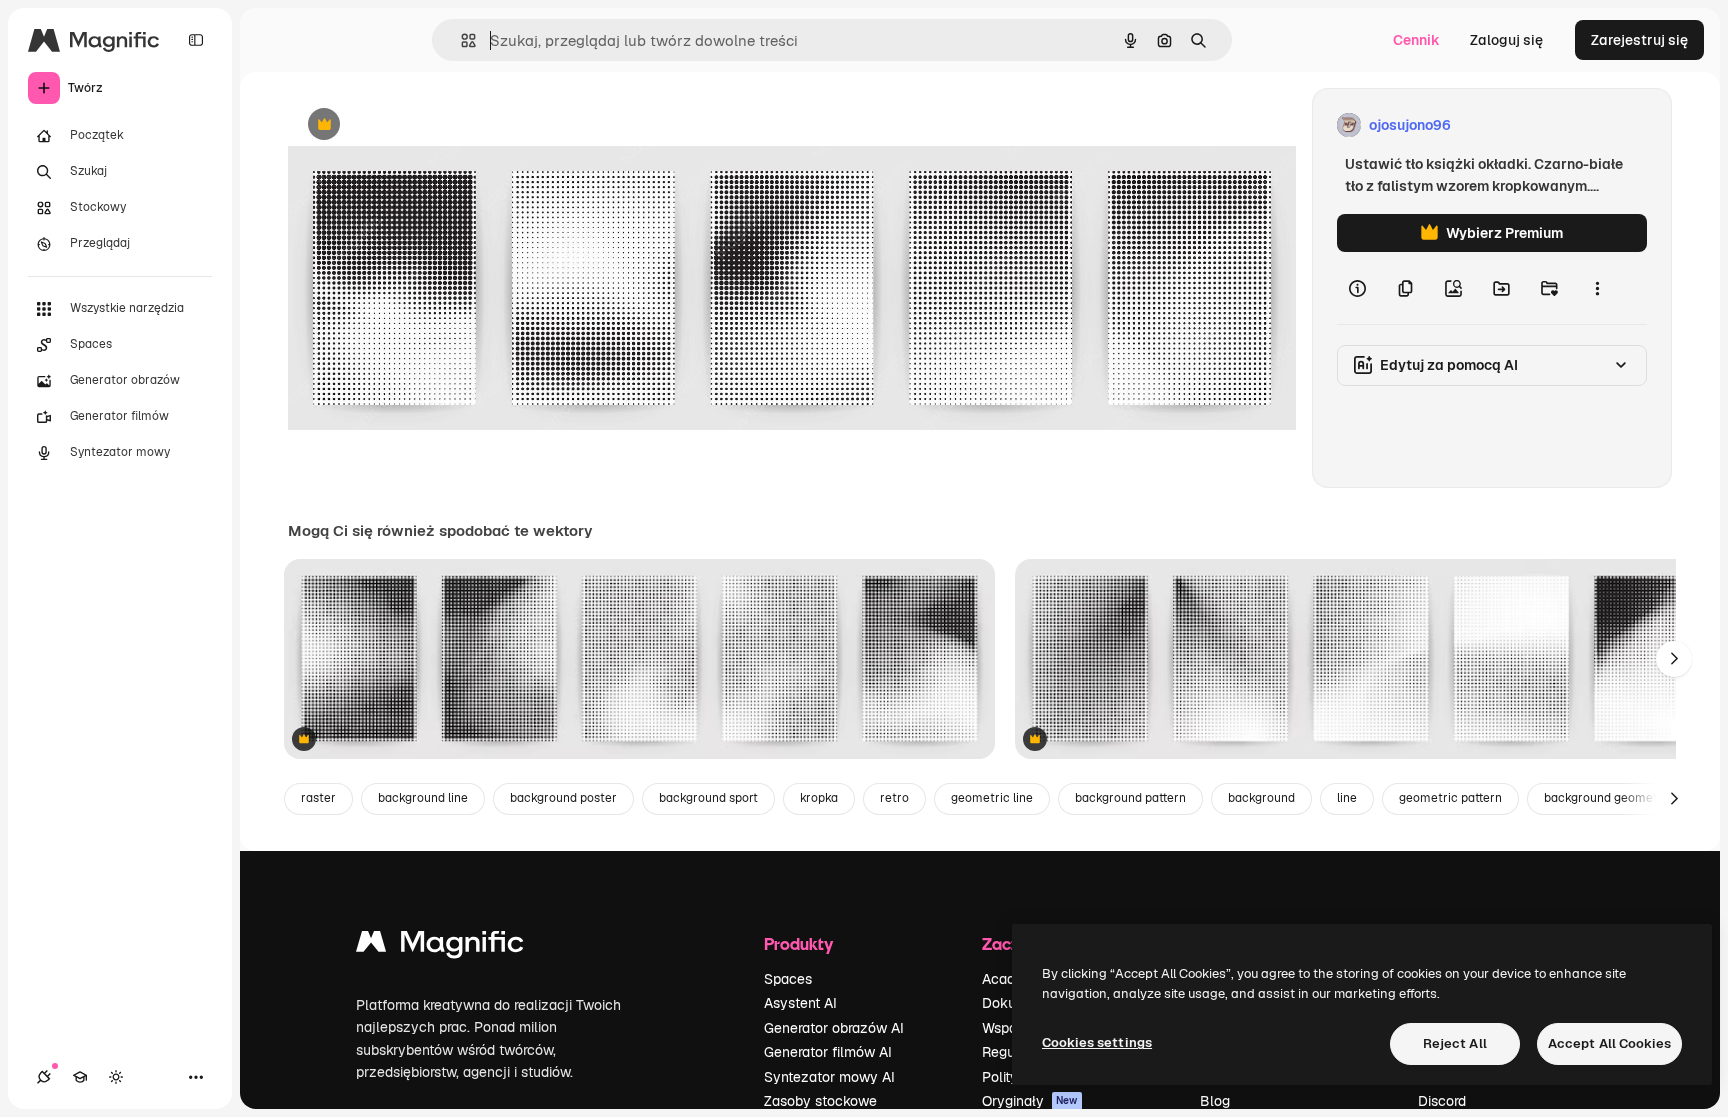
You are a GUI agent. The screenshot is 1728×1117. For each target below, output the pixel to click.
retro (894, 798)
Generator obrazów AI (834, 1028)
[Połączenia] (44, 1077)
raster (318, 798)
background (1261, 798)
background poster (563, 798)
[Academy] (80, 1077)
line (1347, 798)
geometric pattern (1450, 798)
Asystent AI (800, 1003)
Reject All (1455, 1043)
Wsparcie (1011, 1028)
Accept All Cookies (1609, 1043)
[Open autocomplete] (460, 40)
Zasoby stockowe (820, 1101)
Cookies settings (1097, 1042)
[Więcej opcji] (1597, 288)
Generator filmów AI (828, 1052)
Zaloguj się (1506, 40)
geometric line (992, 798)
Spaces (788, 979)
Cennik (1416, 40)
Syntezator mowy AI (829, 1077)
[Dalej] (1674, 659)
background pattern (1130, 798)
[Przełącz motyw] (116, 1077)
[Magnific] (440, 946)
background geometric (1608, 798)
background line (423, 798)
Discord (1442, 1101)
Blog (1215, 1101)
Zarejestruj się (1639, 40)
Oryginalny (426, 125)
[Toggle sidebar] (196, 40)
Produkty (798, 943)
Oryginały (1030, 1101)
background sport (708, 798)
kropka (819, 798)
